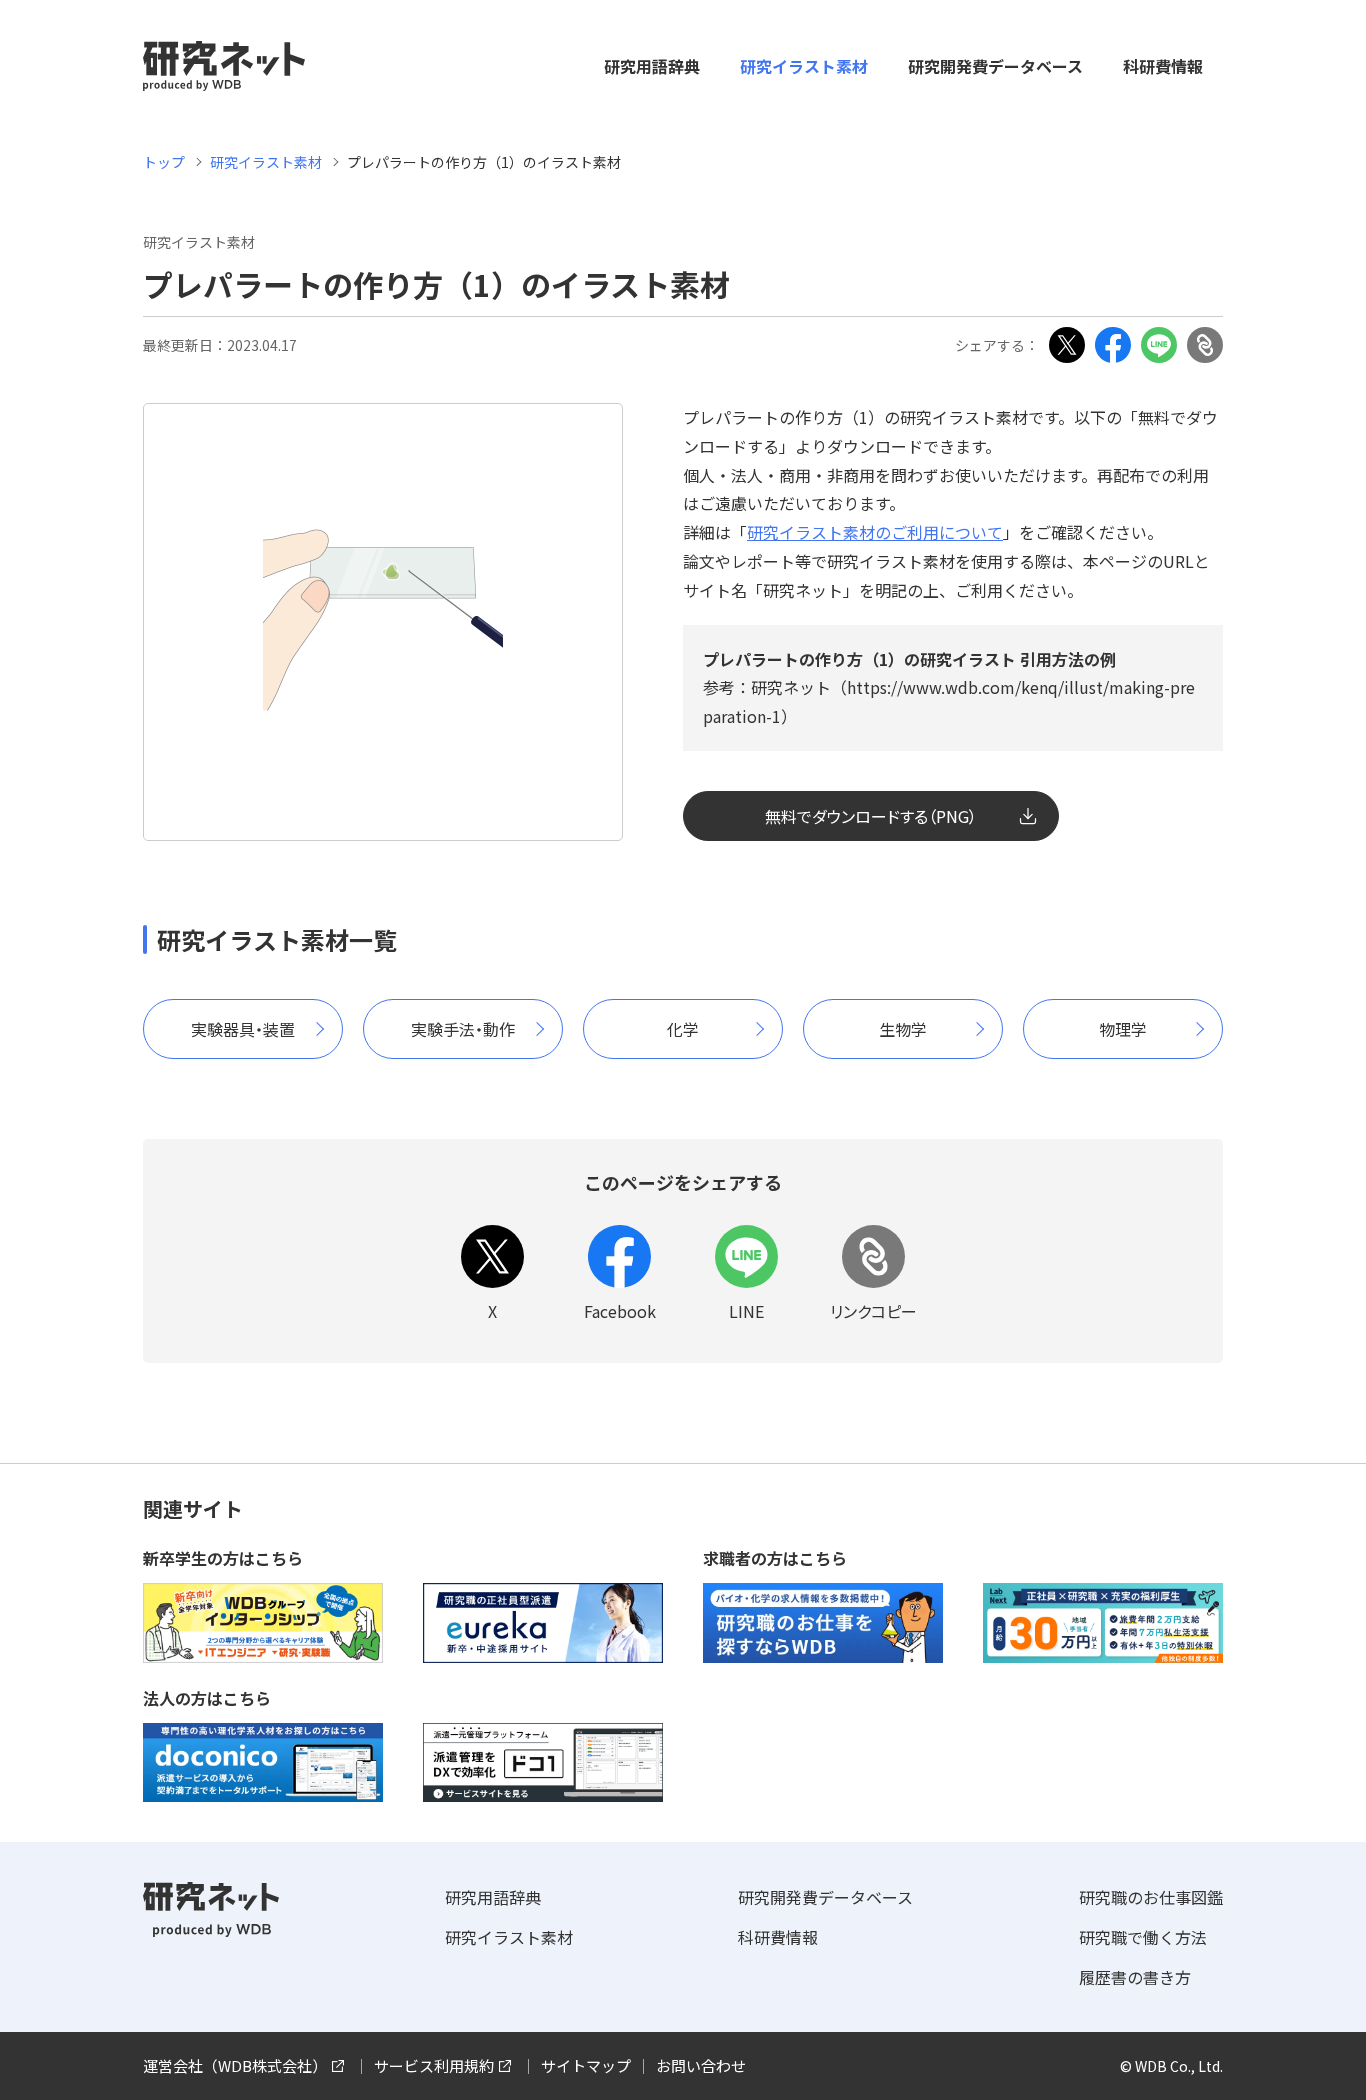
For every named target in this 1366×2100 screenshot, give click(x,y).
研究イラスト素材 (804, 66)
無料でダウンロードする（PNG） (871, 816)
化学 (683, 1029)
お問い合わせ (701, 2065)
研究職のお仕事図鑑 (1151, 1897)
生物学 (903, 1029)
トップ (164, 162)
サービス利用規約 (434, 2065)
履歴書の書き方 (1135, 1977)
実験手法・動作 (463, 1029)
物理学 (1123, 1029)
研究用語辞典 (652, 66)
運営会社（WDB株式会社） (235, 2065)
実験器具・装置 (243, 1029)
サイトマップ (586, 2065)
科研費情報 (1163, 66)
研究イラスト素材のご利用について (875, 532)
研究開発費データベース (995, 66)
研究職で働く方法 (1143, 1937)
